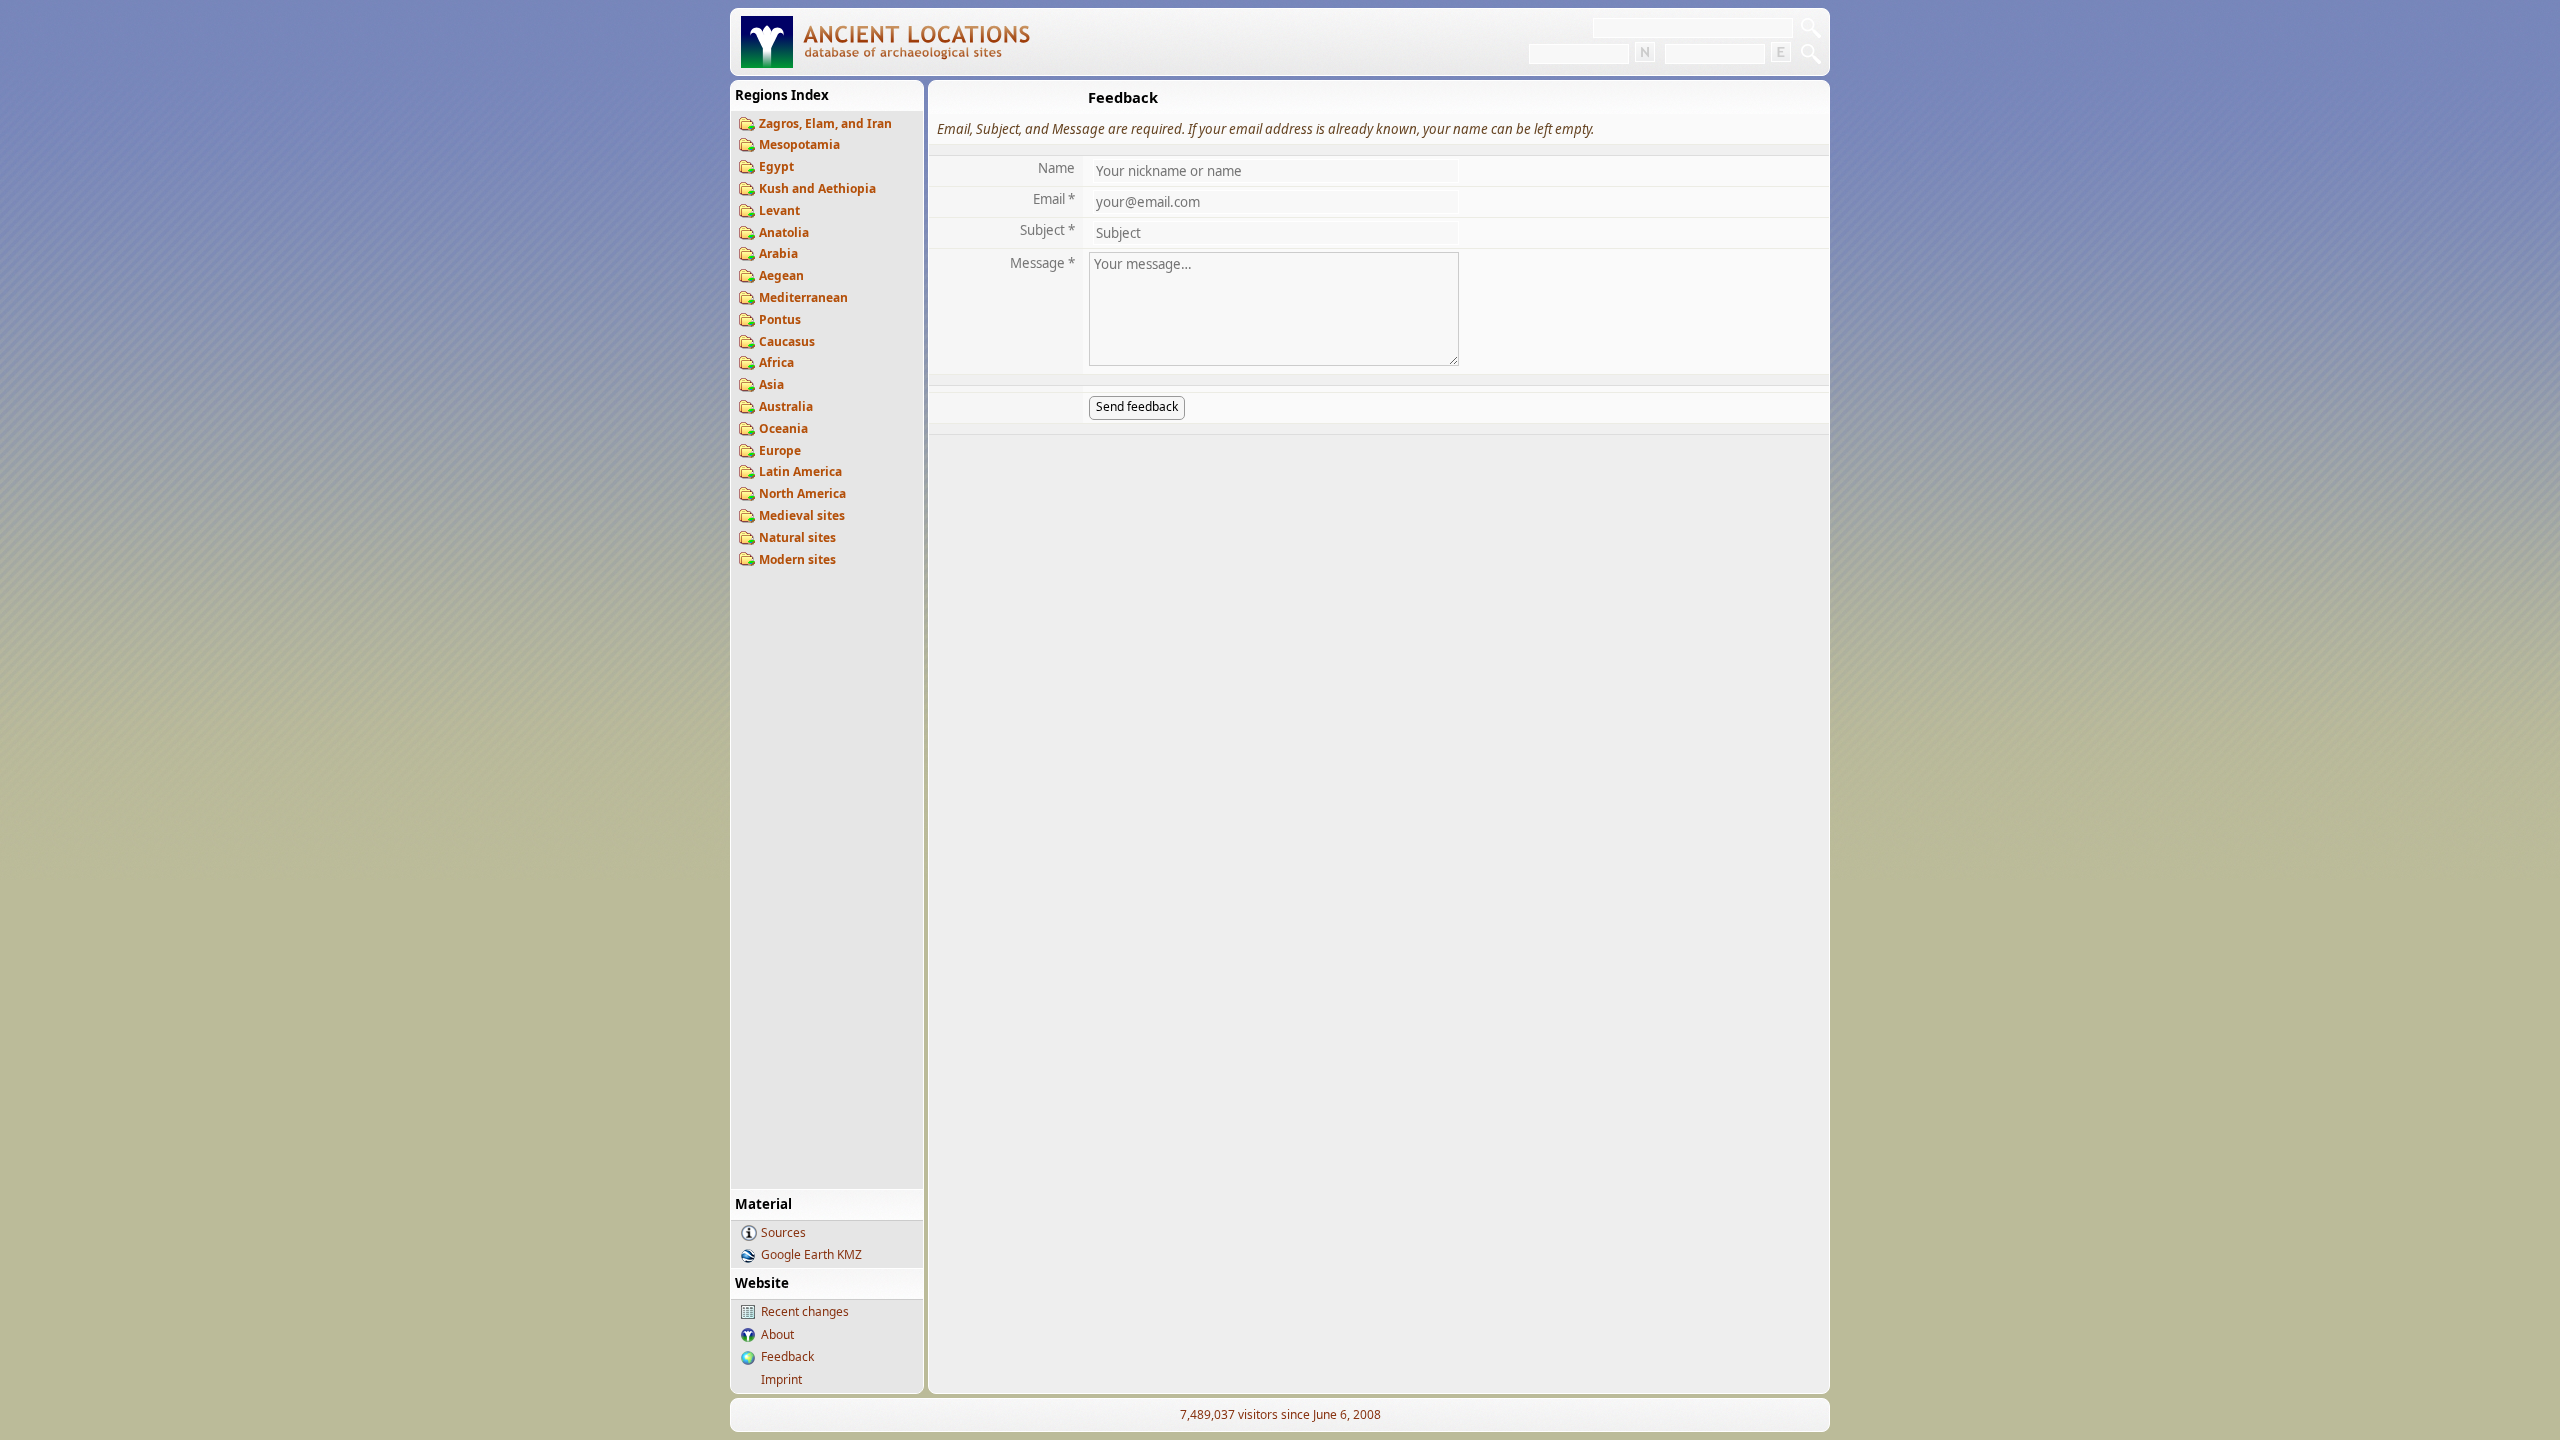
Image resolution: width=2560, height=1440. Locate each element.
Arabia (778, 253)
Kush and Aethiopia (817, 188)
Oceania (783, 428)
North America (802, 493)
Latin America (800, 471)
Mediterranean (803, 297)
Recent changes (805, 1311)
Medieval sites (802, 515)
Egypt (776, 166)
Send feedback (1137, 406)
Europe (780, 450)
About (777, 1334)
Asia (771, 384)
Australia (786, 406)
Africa (776, 362)
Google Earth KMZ (811, 1254)
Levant (779, 210)
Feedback (787, 1356)
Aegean (781, 275)
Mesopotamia (799, 144)
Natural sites (797, 537)
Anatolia (784, 232)
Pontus (780, 319)
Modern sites (797, 559)
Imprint (781, 1379)
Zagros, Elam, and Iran (825, 123)
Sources (783, 1232)
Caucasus (787, 341)
